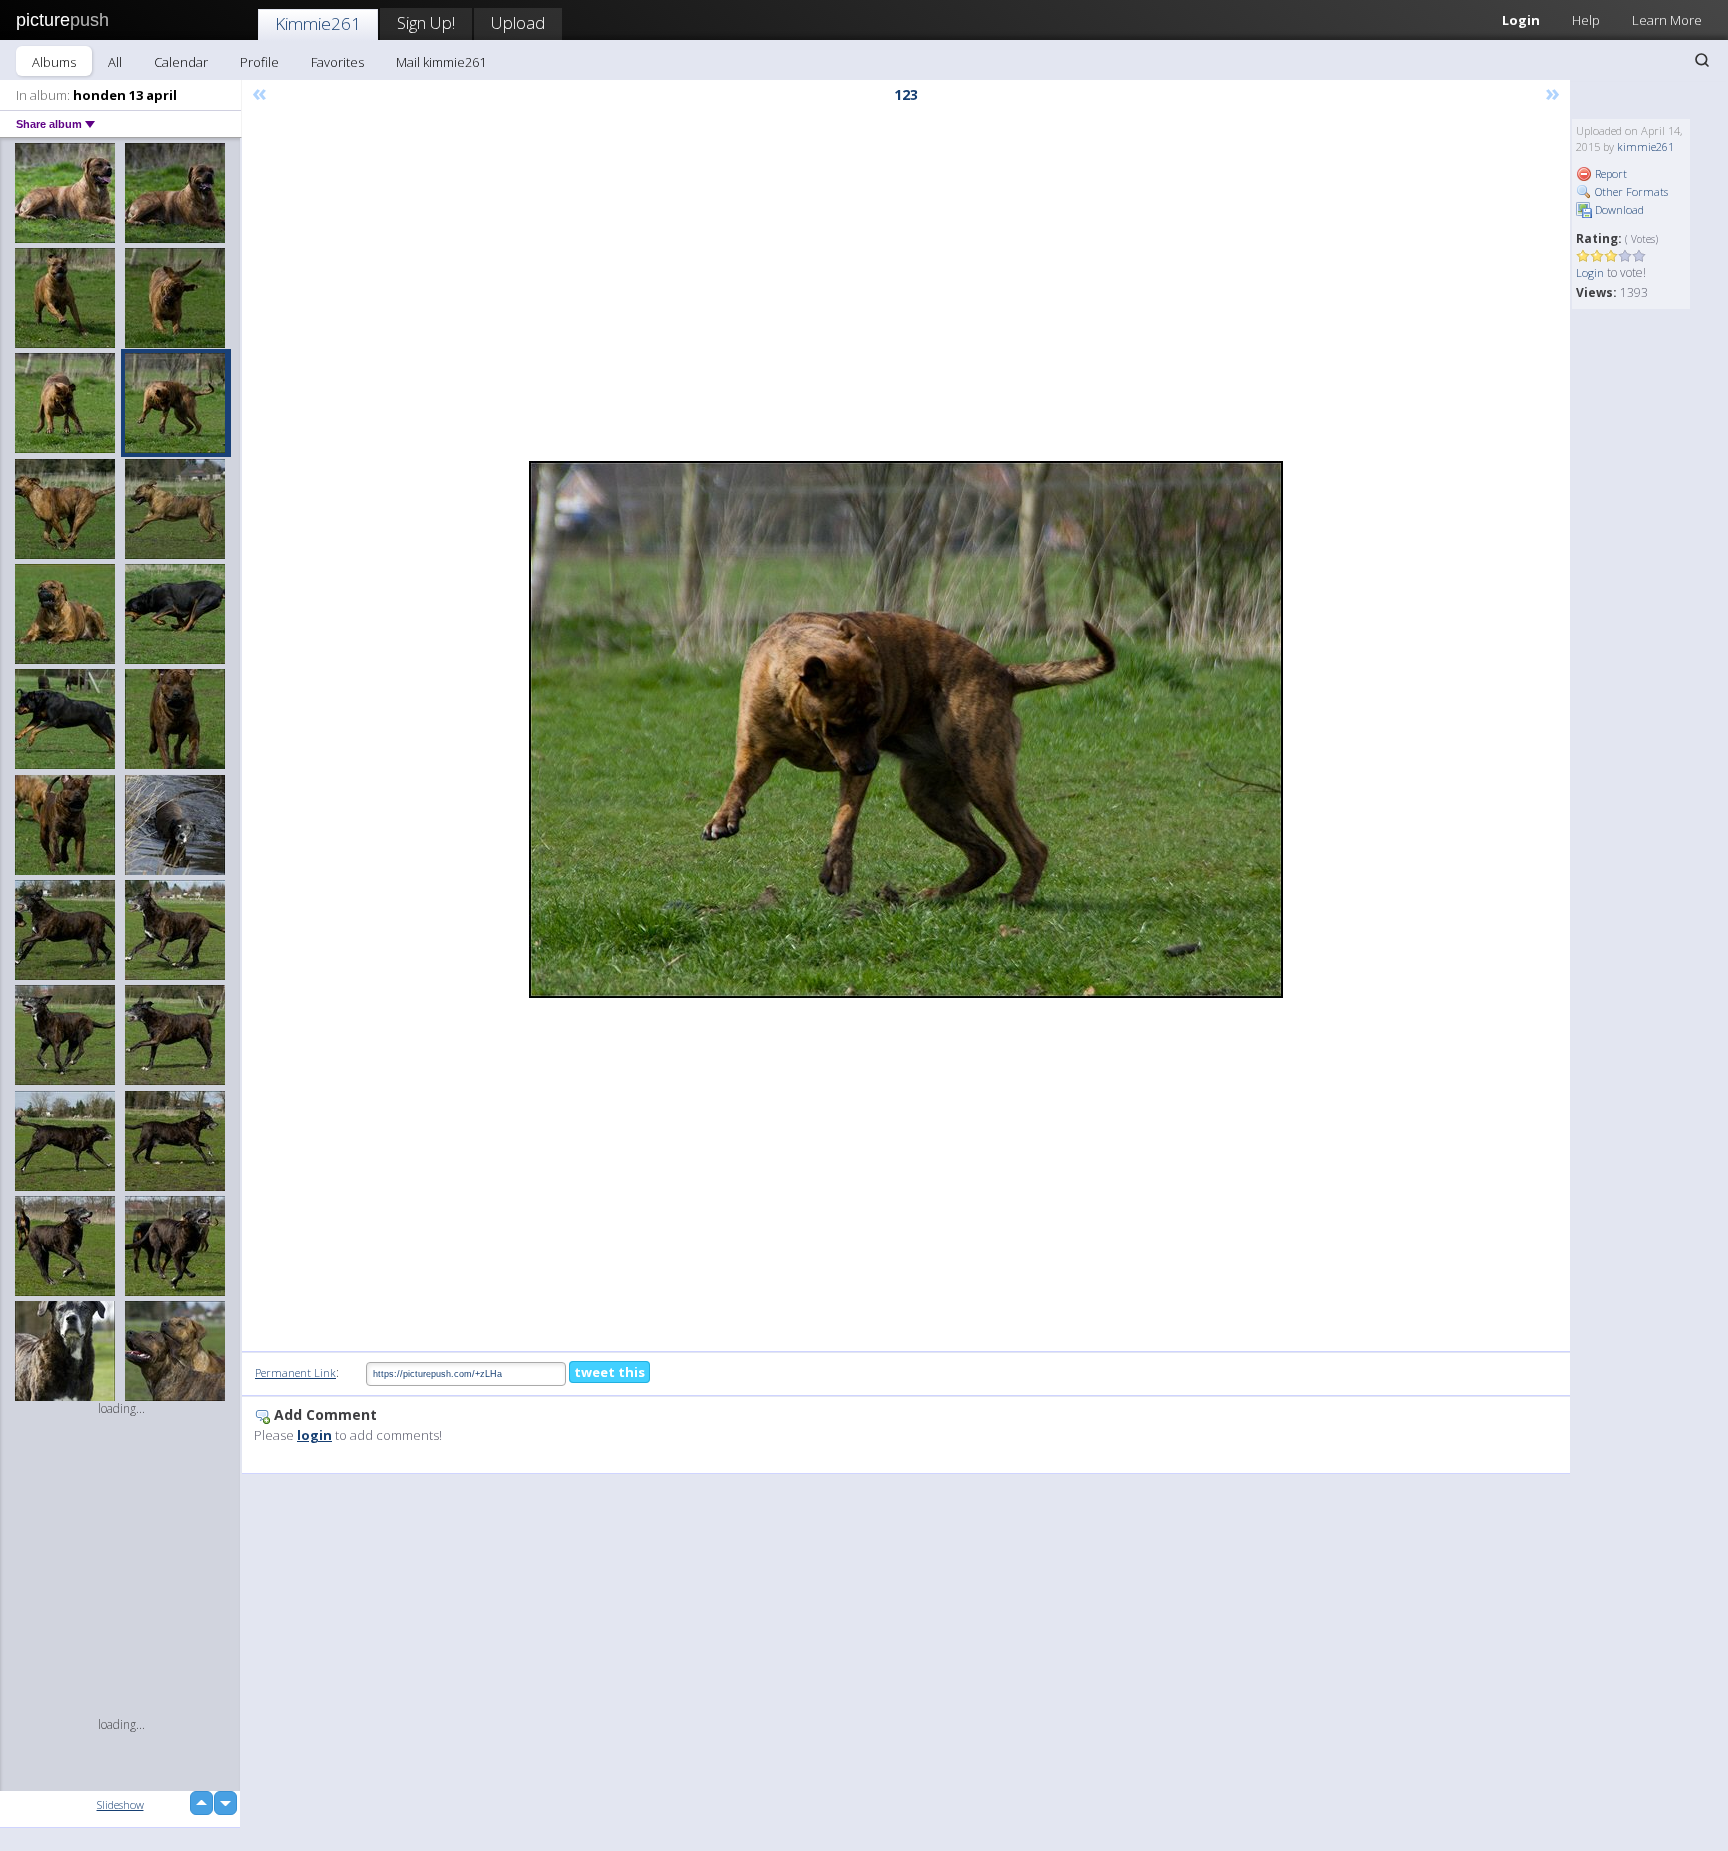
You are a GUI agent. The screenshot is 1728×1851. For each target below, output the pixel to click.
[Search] (1702, 60)
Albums (54, 62)
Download (1618, 209)
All (115, 62)
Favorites (337, 62)
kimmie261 (1645, 146)
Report (1609, 173)
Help (1586, 20)
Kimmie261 (318, 23)
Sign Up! (426, 22)
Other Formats (1630, 191)
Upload (518, 22)
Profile (259, 62)
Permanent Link (295, 1372)
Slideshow (120, 1804)
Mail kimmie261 (441, 62)
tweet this (609, 1372)
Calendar (181, 62)
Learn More (1667, 20)
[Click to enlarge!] (906, 729)
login (314, 1435)
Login (1521, 20)
